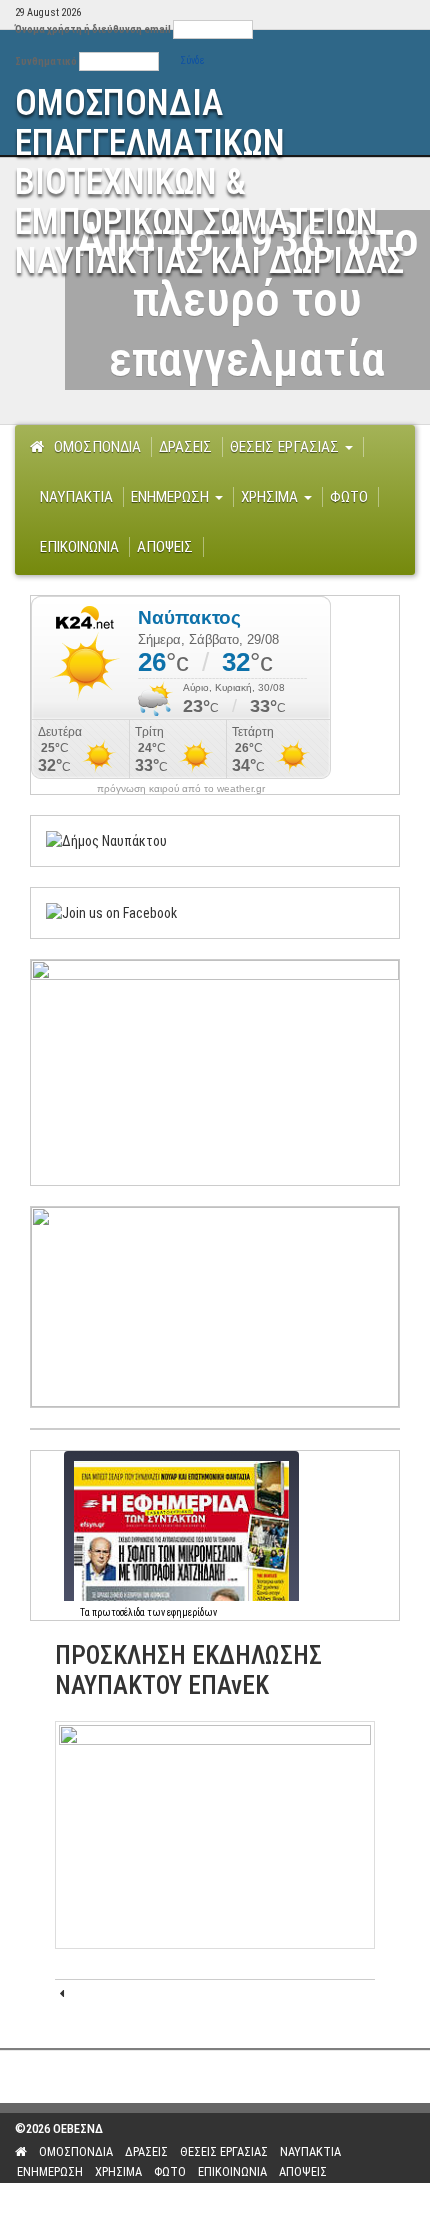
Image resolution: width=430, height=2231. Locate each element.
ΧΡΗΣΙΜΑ (271, 497)
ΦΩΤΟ (349, 497)
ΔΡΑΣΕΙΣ (185, 447)
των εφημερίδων (181, 1612)
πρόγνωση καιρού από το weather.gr (181, 789)
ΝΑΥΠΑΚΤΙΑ (76, 497)
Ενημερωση (172, 497)
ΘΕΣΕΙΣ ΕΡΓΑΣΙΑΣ (286, 447)
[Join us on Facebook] (111, 912)
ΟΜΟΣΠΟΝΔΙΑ (97, 447)
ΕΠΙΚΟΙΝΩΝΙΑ (79, 547)
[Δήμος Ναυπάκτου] (106, 840)
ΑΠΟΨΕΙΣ (165, 547)
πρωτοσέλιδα (118, 1612)
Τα (86, 1612)
